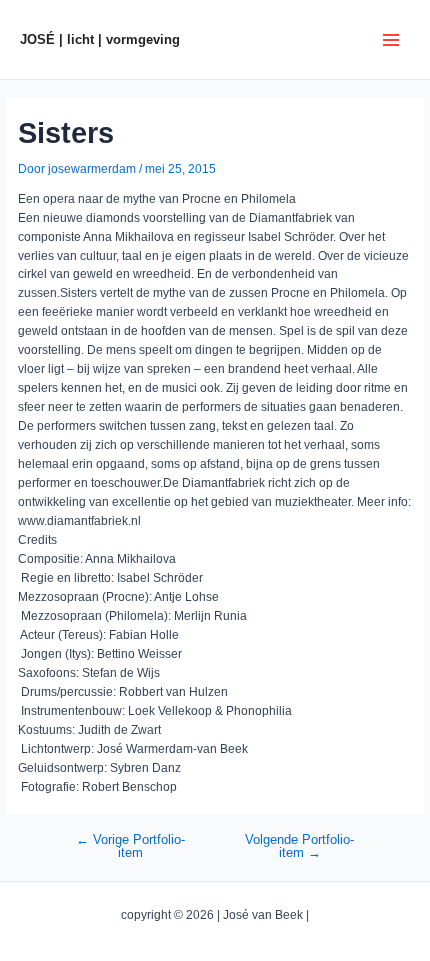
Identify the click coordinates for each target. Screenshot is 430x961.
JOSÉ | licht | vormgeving (100, 39)
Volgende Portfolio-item (299, 846)
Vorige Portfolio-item (130, 846)
